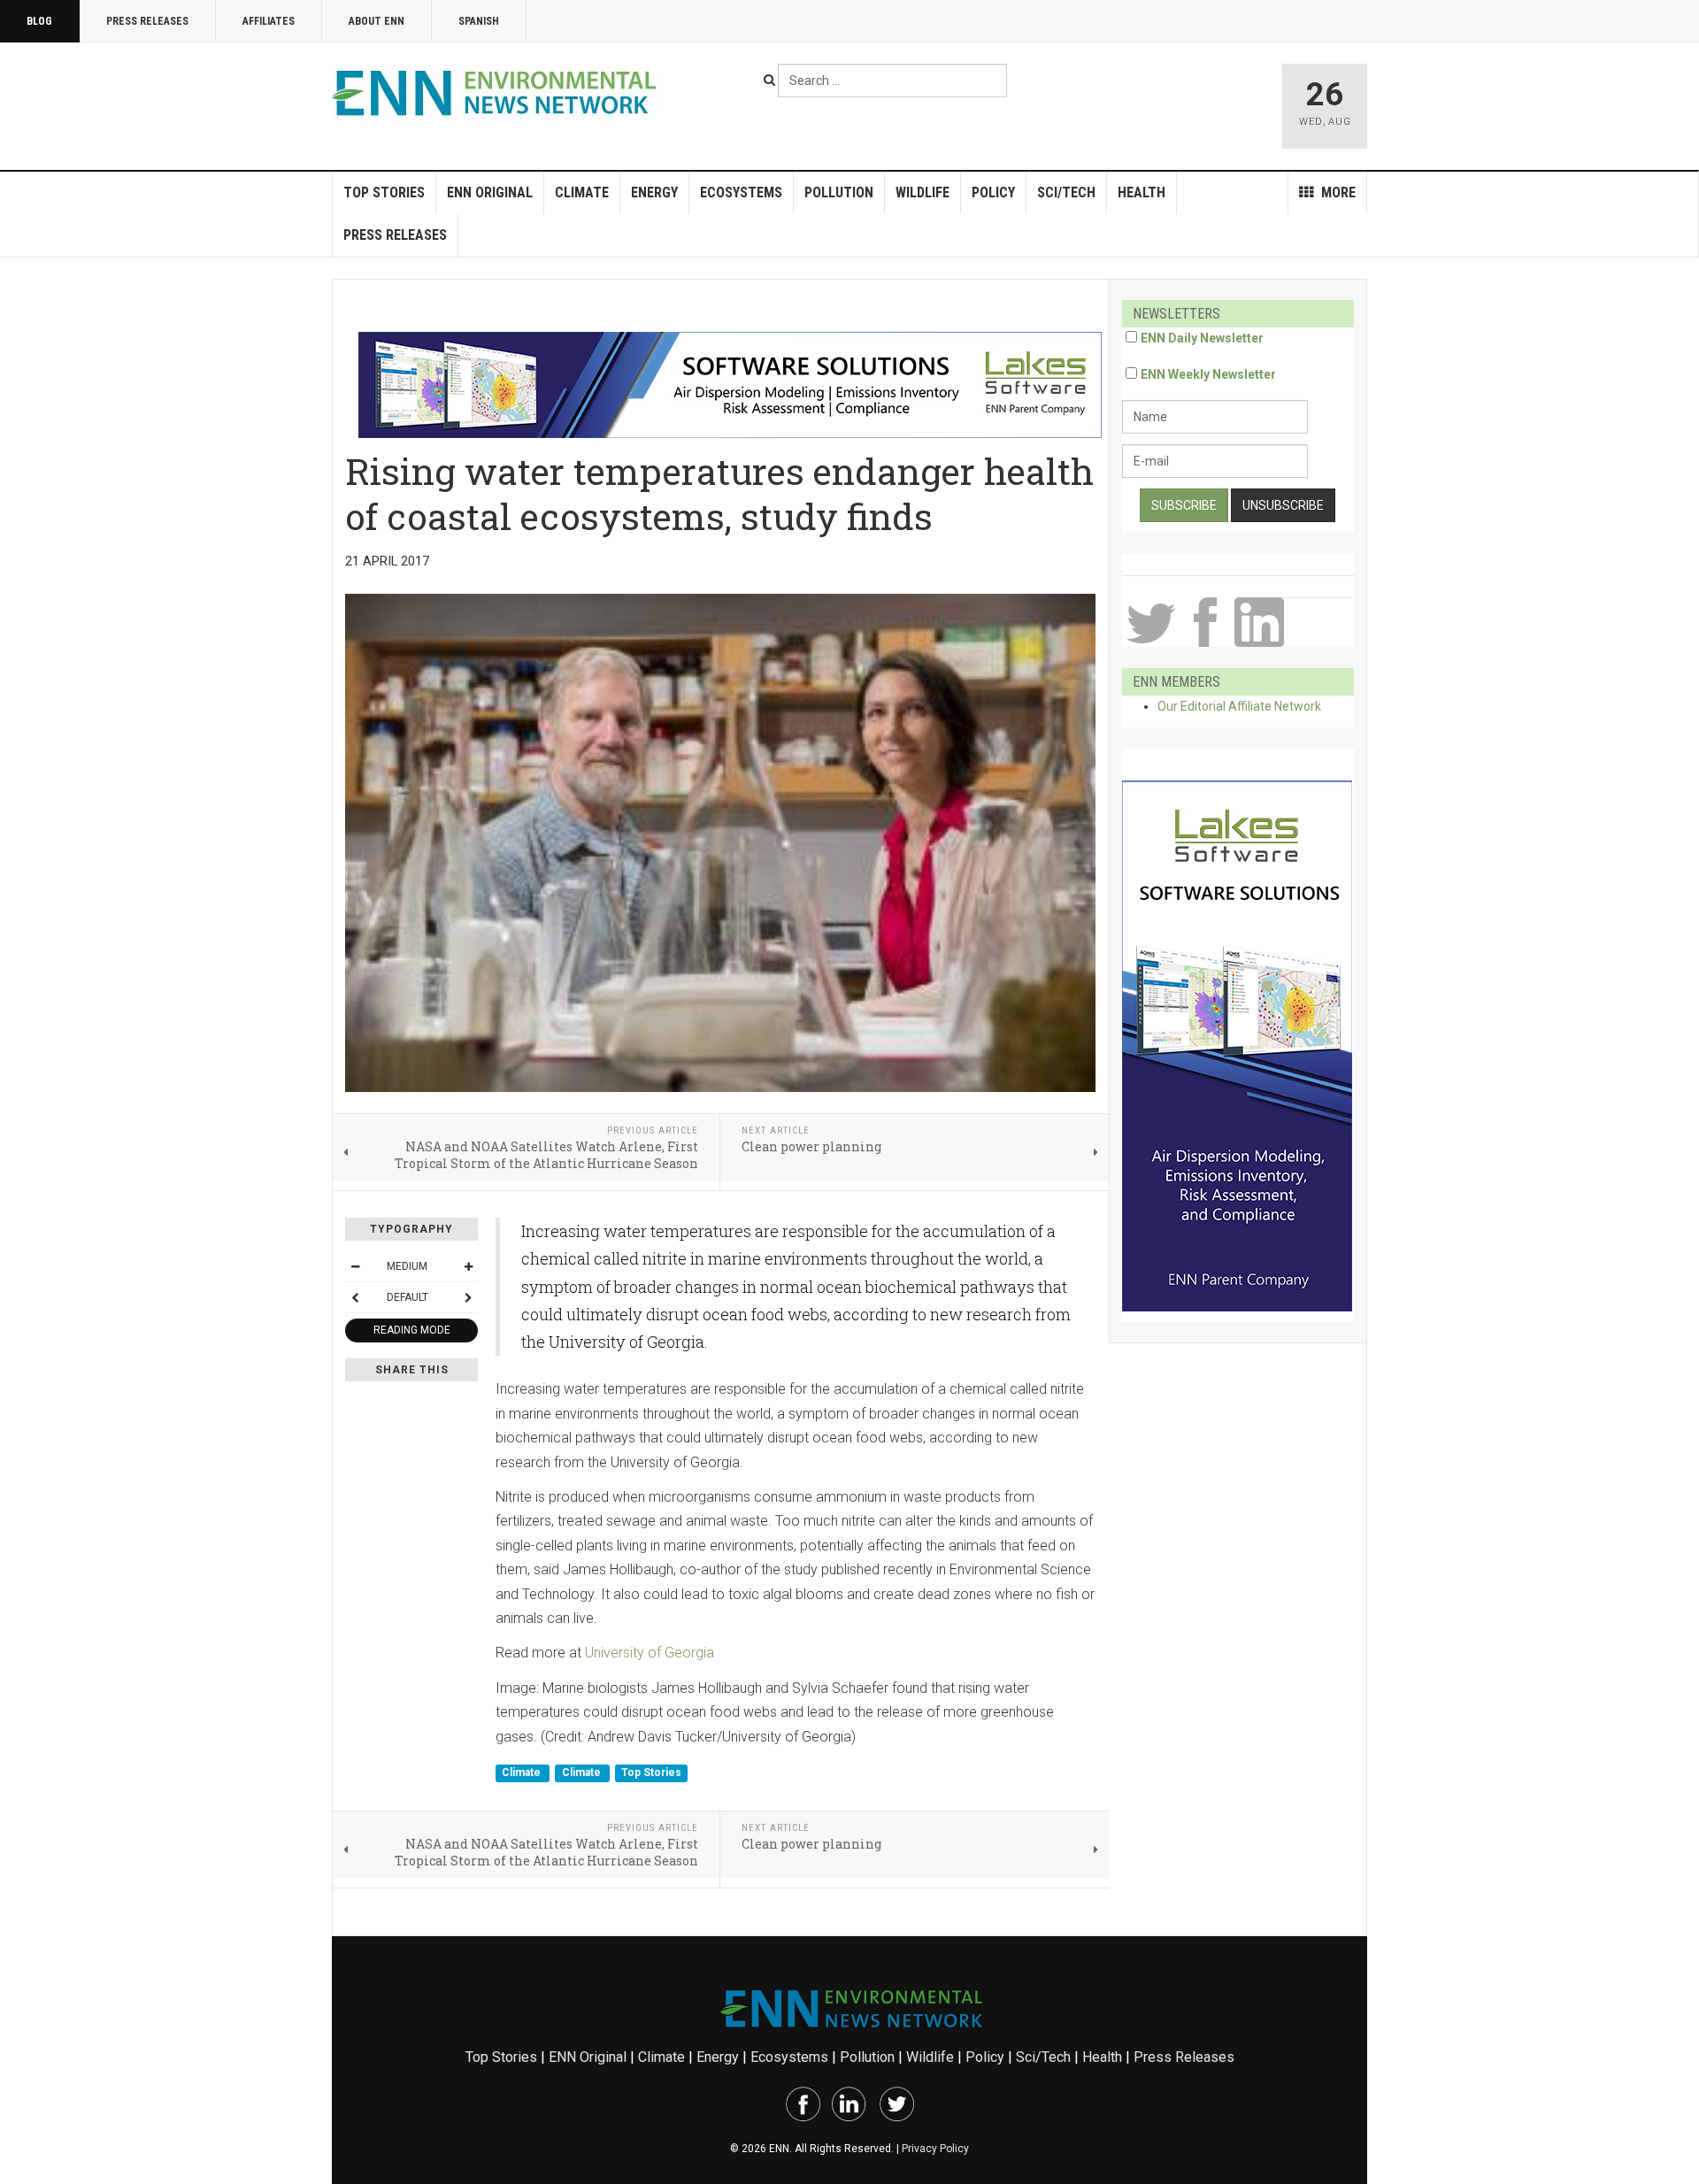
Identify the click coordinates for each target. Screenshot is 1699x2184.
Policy (993, 192)
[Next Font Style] (468, 1297)
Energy (654, 192)
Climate (582, 192)
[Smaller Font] (355, 1266)
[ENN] (498, 93)
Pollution (839, 192)
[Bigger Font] (468, 1266)
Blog (39, 21)
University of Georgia (650, 1653)
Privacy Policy (935, 2149)
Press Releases (147, 21)
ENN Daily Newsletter (1202, 338)
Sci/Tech (1066, 192)
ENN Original (490, 192)
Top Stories (384, 192)
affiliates (269, 21)
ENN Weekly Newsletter (1208, 374)
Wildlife (923, 192)
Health (1142, 192)
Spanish (479, 21)
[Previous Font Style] (355, 1297)
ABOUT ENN (377, 21)
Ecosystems (741, 192)
